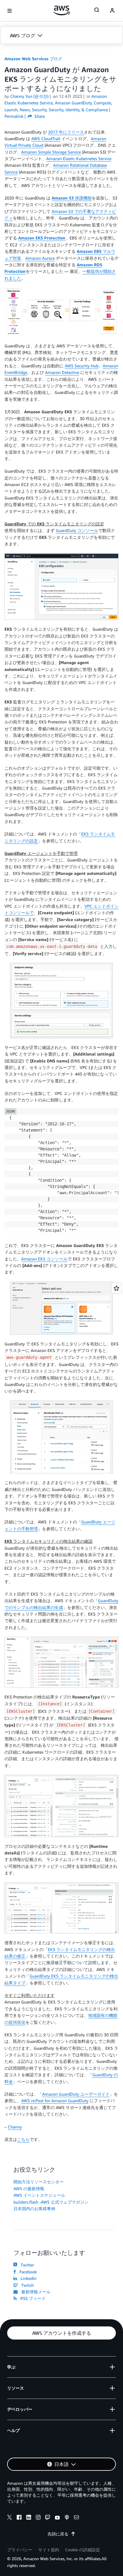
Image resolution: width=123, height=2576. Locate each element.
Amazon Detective (62, 372)
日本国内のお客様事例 (34, 2208)
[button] (61, 35)
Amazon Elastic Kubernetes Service (79, 158)
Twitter (26, 2265)
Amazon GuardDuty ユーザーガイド (76, 2094)
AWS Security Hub (82, 366)
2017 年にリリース (66, 132)
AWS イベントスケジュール (39, 2195)
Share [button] (39, 116)
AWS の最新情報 (29, 2189)
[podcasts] (67, 2518)
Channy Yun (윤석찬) (29, 96)
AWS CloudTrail (46, 139)
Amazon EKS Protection (42, 238)
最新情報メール (35, 2292)
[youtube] (57, 2518)
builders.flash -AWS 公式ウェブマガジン (51, 2202)
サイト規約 (49, 2550)
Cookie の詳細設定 (83, 2550)
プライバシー (20, 2550)
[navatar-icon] (112, 11)
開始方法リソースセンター (39, 2182)
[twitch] (48, 2518)
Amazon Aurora (40, 258)
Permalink (14, 116)
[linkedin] (29, 2518)
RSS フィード (32, 2298)
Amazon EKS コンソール (44, 1259)
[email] (76, 2518)
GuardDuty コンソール (77, 530)
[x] (10, 2518)
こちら (23, 2139)
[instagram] (38, 2518)
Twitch (26, 2285)
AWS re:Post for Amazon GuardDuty (55, 2101)
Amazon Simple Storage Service (51, 152)
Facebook (27, 2272)
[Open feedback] (116, 1288)
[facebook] (19, 2518)
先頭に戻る (58, 2534)
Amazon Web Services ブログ (33, 59)
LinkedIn (27, 2278)
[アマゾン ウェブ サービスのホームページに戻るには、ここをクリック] (62, 10)
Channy (15, 2127)
